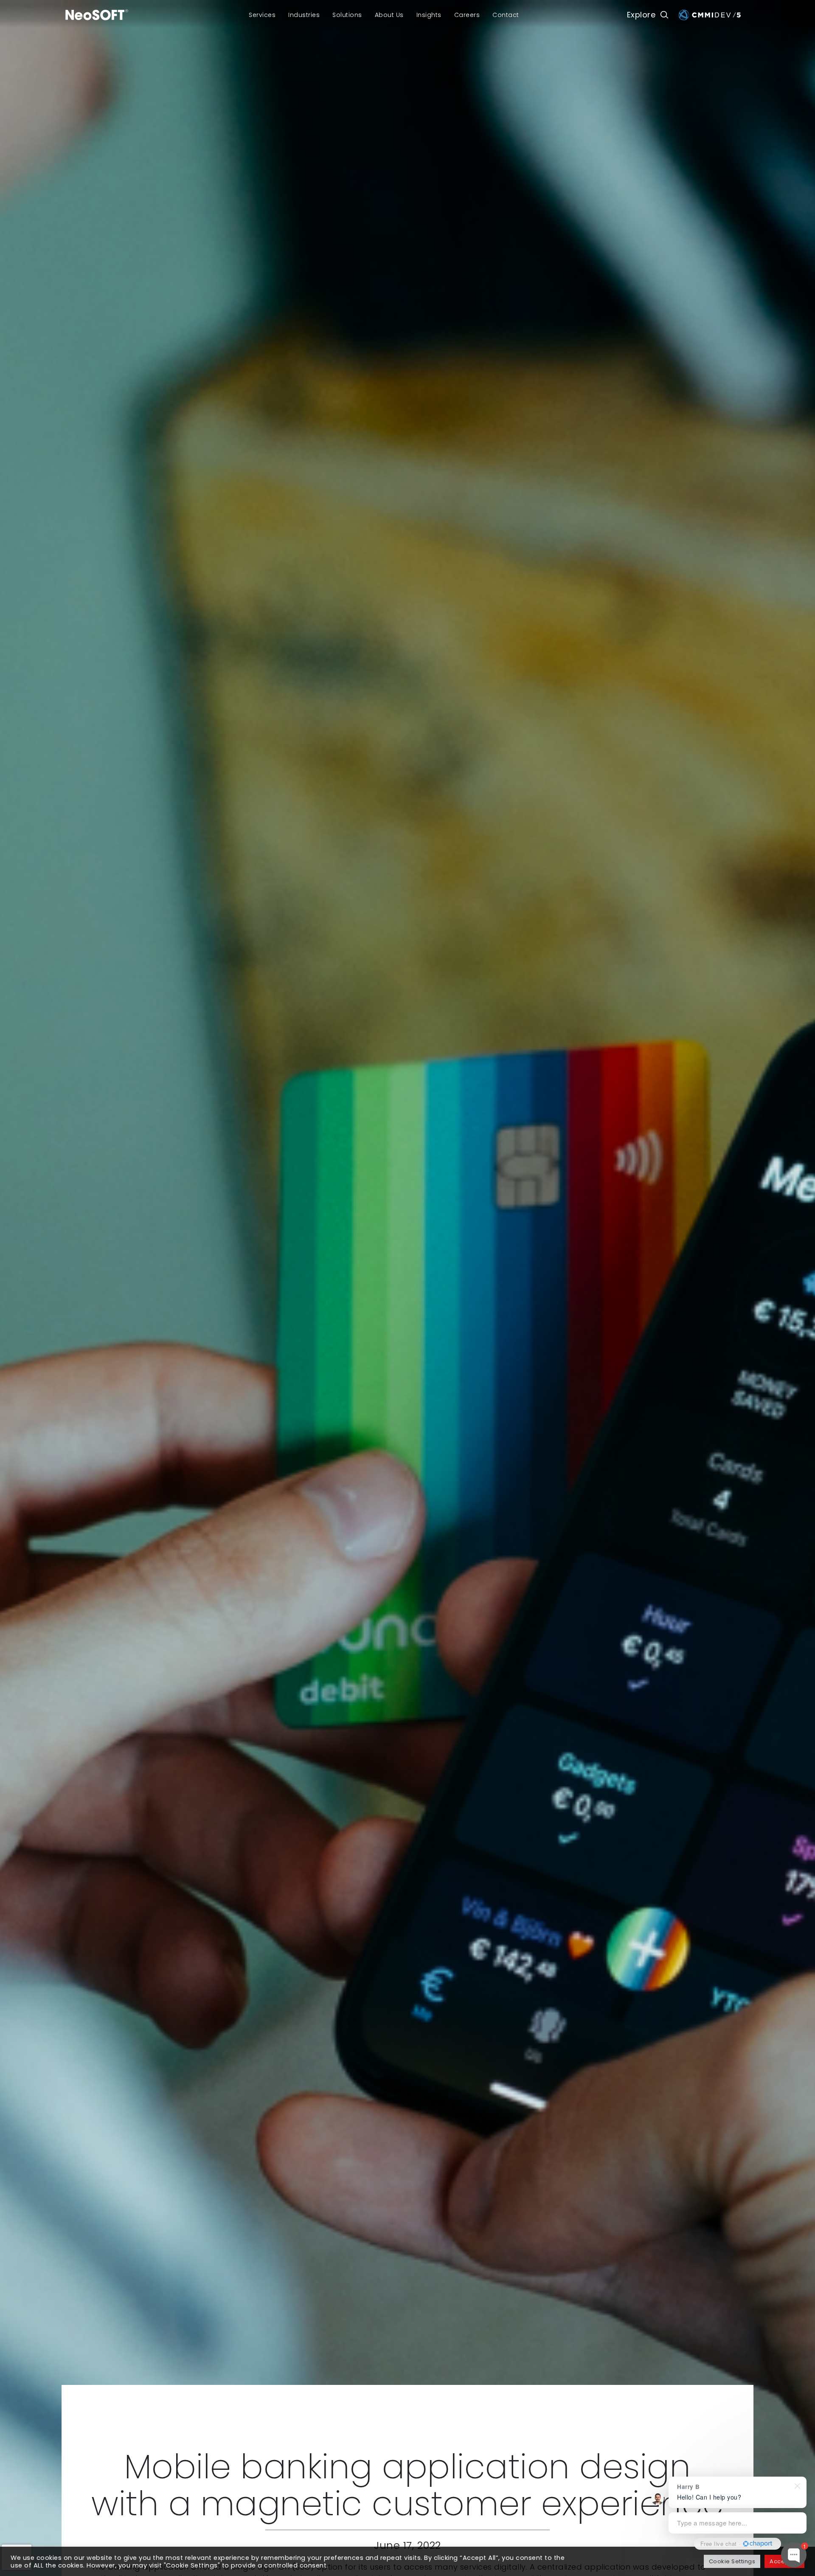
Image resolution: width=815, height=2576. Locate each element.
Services (262, 15)
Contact (506, 15)
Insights (429, 15)
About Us (389, 15)
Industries (304, 15)
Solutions (347, 15)
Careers (467, 15)
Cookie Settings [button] (732, 2561)
